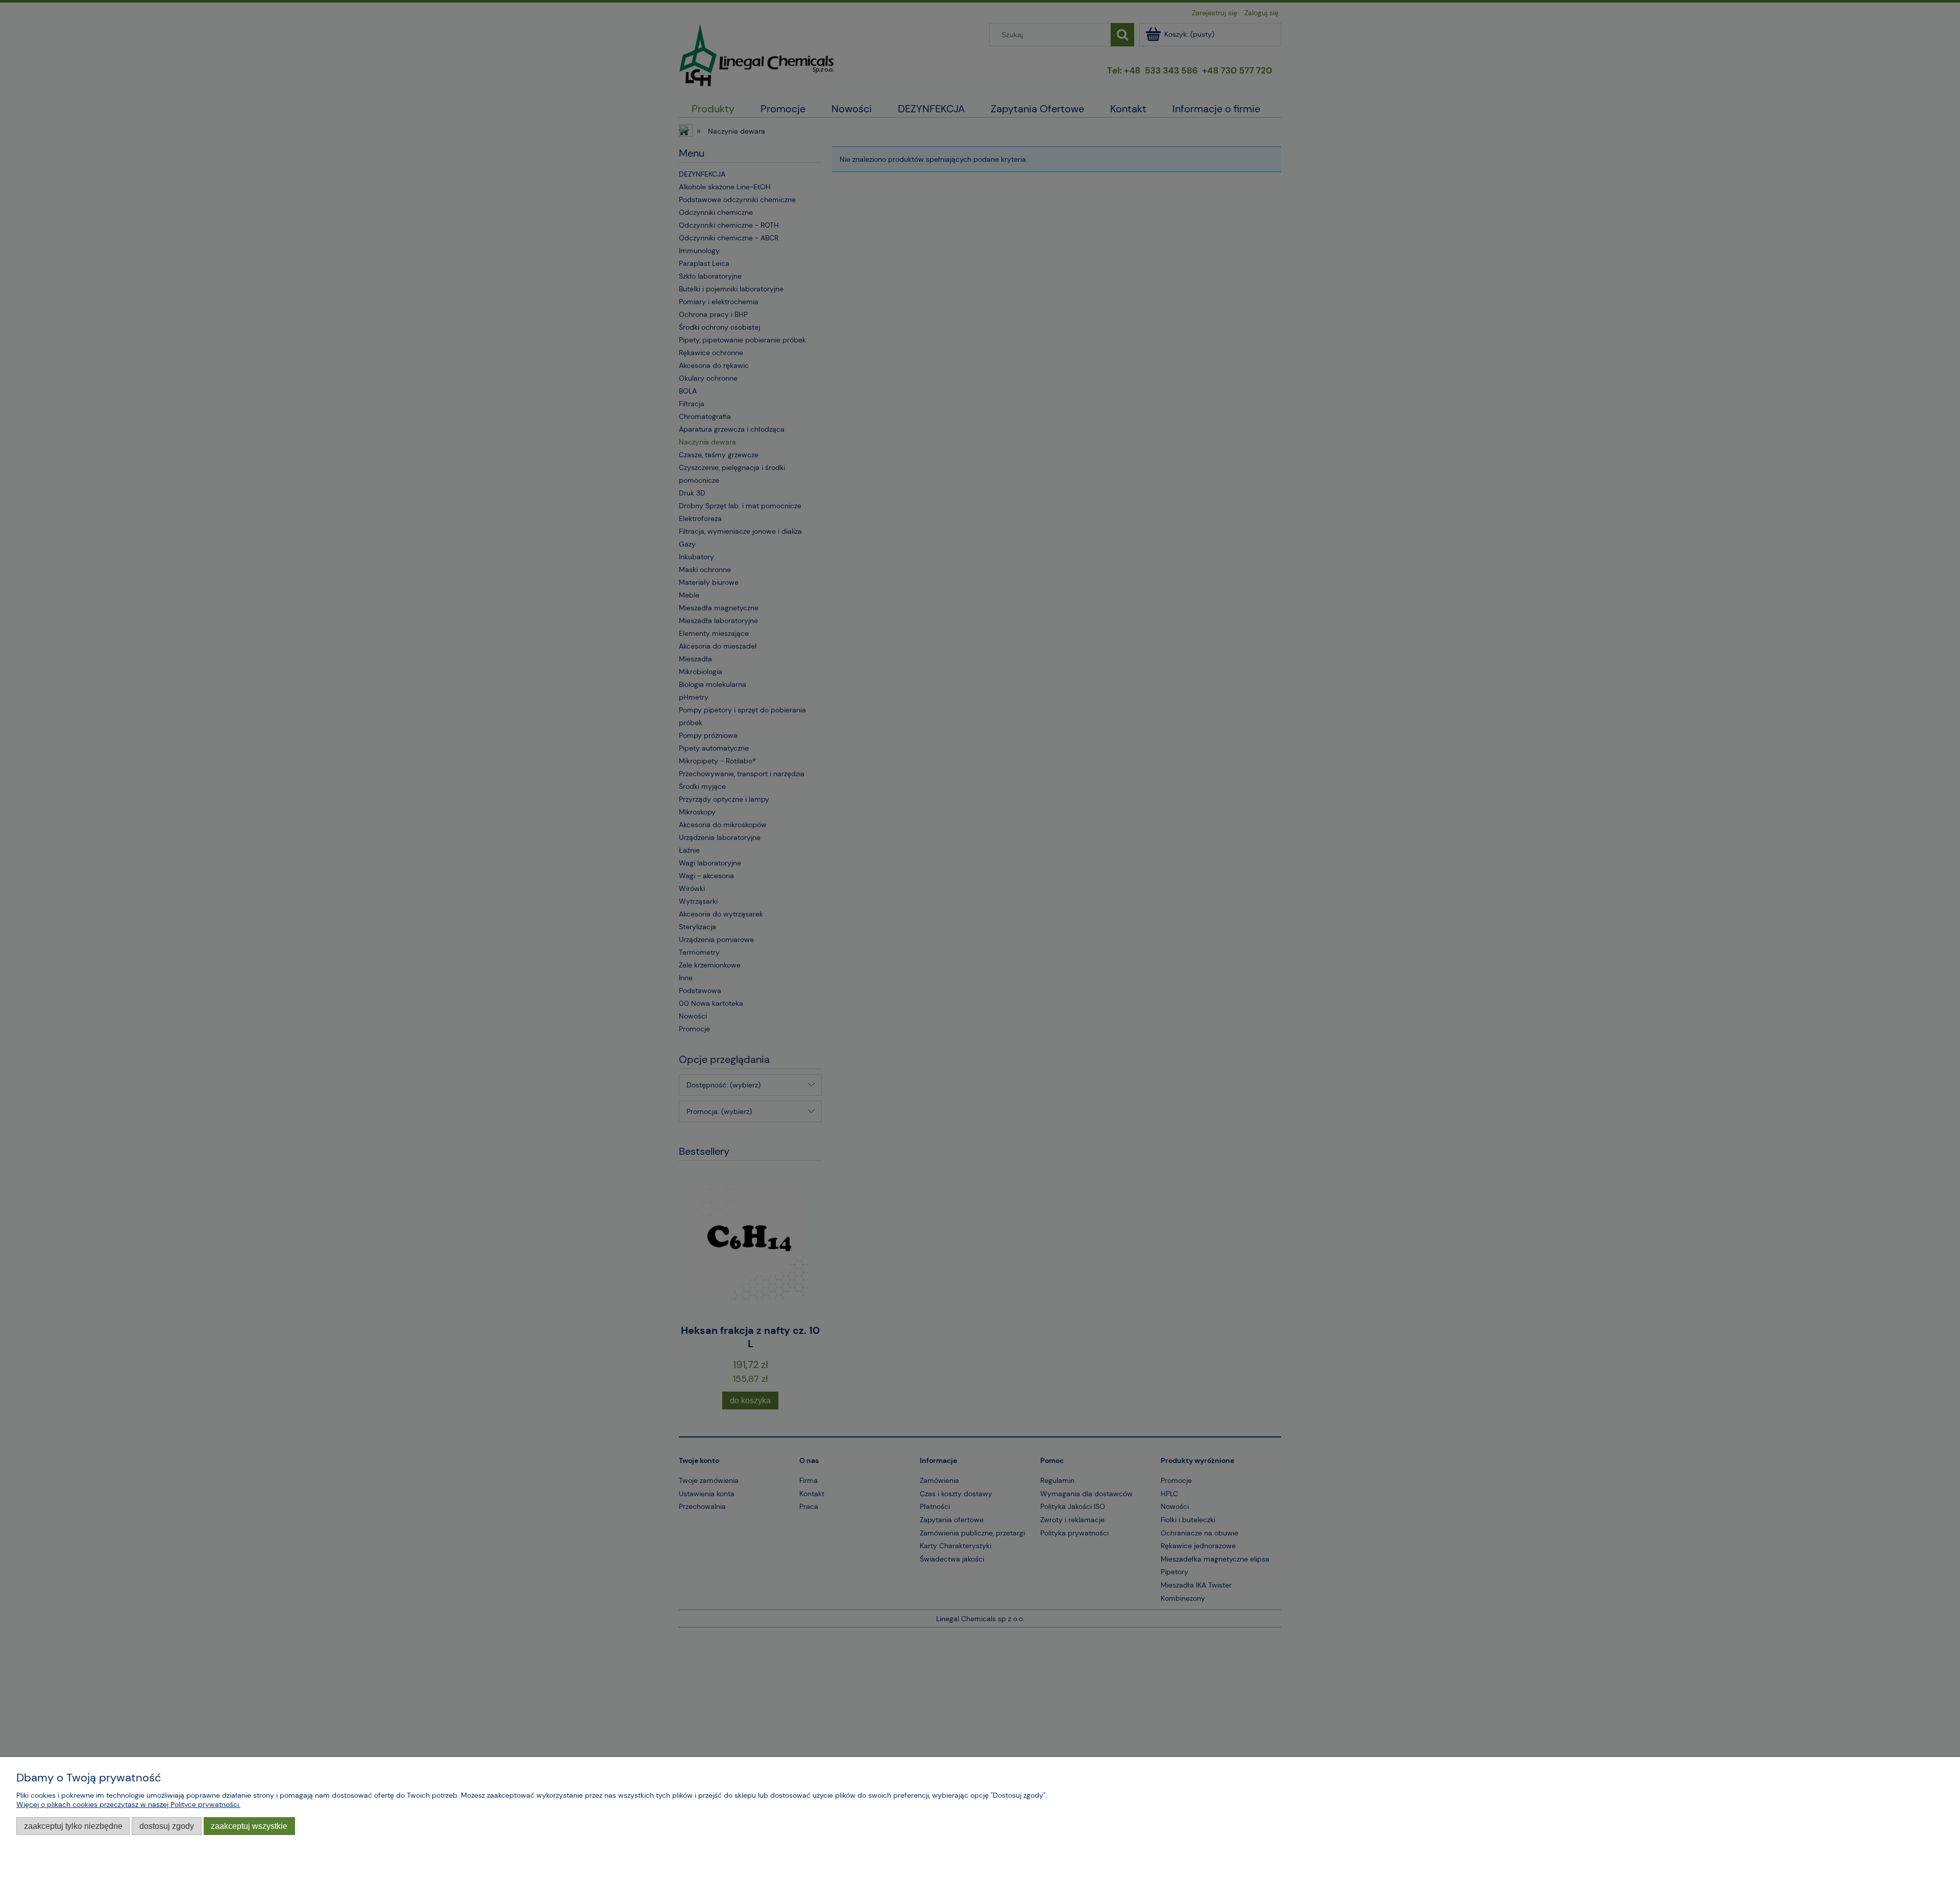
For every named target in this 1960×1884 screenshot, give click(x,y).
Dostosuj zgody (167, 1826)
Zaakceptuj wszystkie (249, 1826)
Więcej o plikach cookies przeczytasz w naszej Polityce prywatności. (128, 1804)
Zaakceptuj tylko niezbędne (73, 1826)
